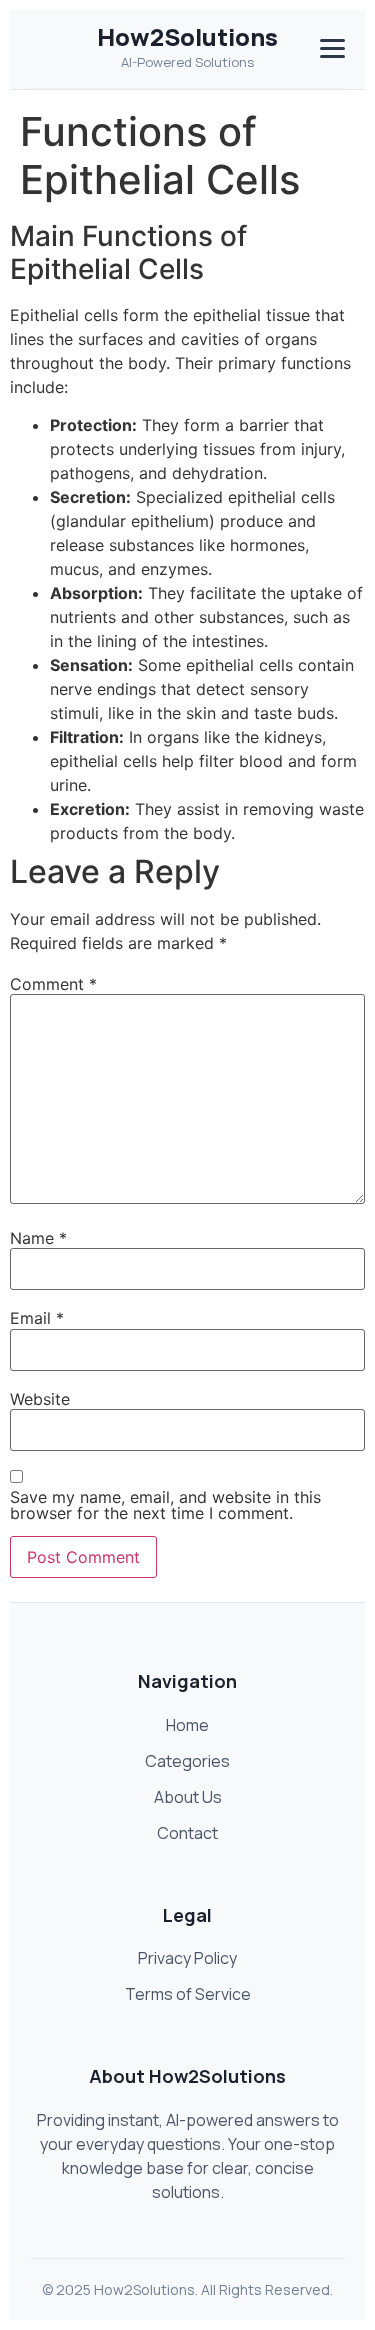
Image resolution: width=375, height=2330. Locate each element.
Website (40, 1399)
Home (187, 1725)
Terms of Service (188, 1994)
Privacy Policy (187, 1958)
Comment (53, 984)
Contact (187, 1833)
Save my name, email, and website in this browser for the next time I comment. (165, 1505)
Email (37, 1318)
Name (38, 1238)
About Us (188, 1797)
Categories (187, 1761)
